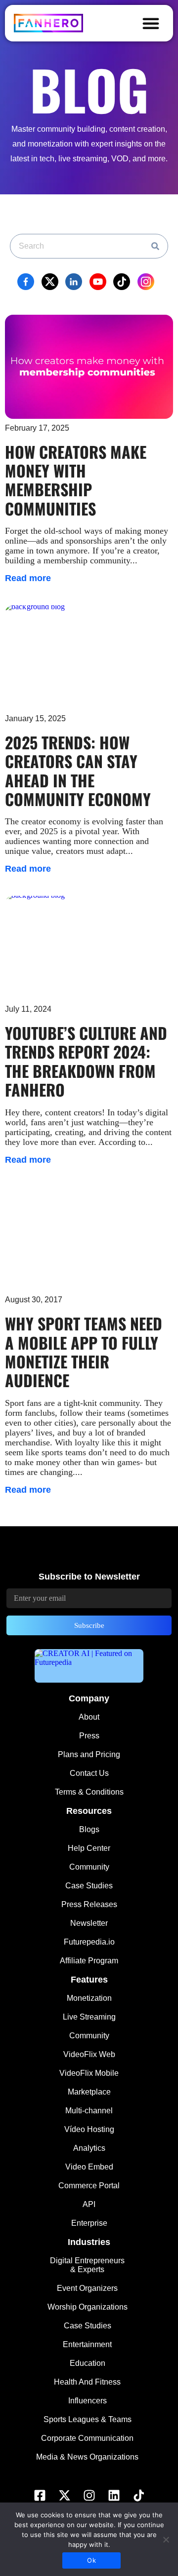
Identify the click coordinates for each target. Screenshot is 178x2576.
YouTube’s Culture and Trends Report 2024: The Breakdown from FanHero (86, 1061)
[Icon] (138, 2496)
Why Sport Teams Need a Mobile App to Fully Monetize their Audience (84, 1352)
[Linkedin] (114, 2496)
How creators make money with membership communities (76, 480)
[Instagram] (89, 2496)
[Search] (155, 246)
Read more (28, 578)
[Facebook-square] (40, 2496)
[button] (151, 23)
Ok (91, 2560)
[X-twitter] (64, 2496)
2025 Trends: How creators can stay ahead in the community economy (78, 771)
